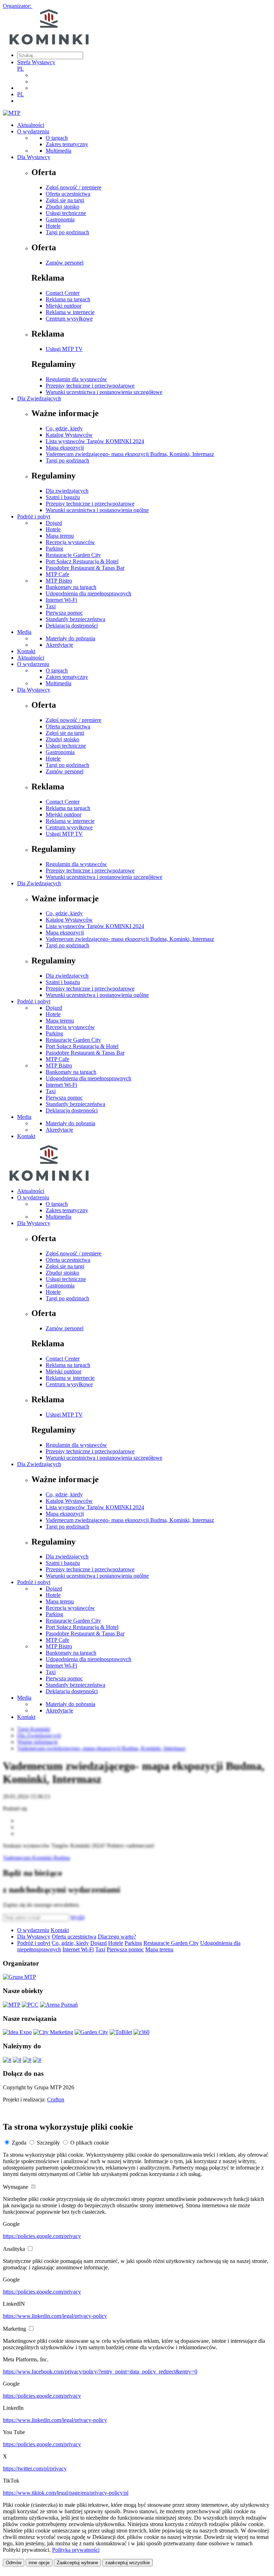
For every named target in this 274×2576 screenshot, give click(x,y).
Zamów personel (65, 263)
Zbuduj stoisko (62, 207)
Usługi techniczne (66, 213)
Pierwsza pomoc (64, 613)
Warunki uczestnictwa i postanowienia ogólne (97, 510)
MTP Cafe (57, 574)
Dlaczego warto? (117, 1937)
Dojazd (54, 523)
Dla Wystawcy (34, 157)
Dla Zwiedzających (39, 398)
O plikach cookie (90, 2143)
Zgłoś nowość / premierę (73, 187)
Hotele (53, 226)
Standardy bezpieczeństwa (75, 619)
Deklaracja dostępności (72, 626)
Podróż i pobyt (34, 516)
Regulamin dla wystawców (76, 379)
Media (24, 632)
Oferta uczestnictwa (68, 194)
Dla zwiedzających (67, 491)
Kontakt (26, 651)
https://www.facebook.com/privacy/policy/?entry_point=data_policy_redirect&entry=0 (100, 2372)
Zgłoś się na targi (65, 200)
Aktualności (31, 125)
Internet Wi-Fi (61, 600)
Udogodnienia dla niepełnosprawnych (88, 593)
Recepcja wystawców (70, 542)
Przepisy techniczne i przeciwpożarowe (90, 386)
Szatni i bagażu (63, 497)
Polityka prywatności (76, 2550)
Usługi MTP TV (64, 349)
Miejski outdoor (64, 306)
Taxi (51, 606)
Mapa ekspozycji (65, 448)
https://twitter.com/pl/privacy (35, 2469)
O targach (57, 138)
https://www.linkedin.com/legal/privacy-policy (55, 2316)
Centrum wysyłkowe (69, 319)
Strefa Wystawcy (36, 62)
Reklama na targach (68, 299)
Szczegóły (48, 2143)
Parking (54, 549)
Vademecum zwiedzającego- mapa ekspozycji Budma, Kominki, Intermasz (130, 454)
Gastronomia (60, 219)
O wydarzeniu (33, 131)
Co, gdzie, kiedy (64, 428)
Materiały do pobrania (70, 638)
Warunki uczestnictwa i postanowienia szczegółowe (104, 392)
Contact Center (63, 293)
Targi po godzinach (67, 232)
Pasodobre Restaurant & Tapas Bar (85, 568)
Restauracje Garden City (73, 555)
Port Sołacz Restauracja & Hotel (82, 561)
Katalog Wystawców (69, 435)
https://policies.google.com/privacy (42, 2236)
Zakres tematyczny (67, 144)
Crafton (56, 2099)
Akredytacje (59, 645)
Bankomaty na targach (71, 587)
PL (21, 69)
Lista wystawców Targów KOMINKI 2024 (95, 441)
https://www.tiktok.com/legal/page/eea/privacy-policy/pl (66, 2493)
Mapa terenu (60, 536)
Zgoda (19, 2143)
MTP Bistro (59, 581)
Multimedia (59, 151)
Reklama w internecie (70, 312)
